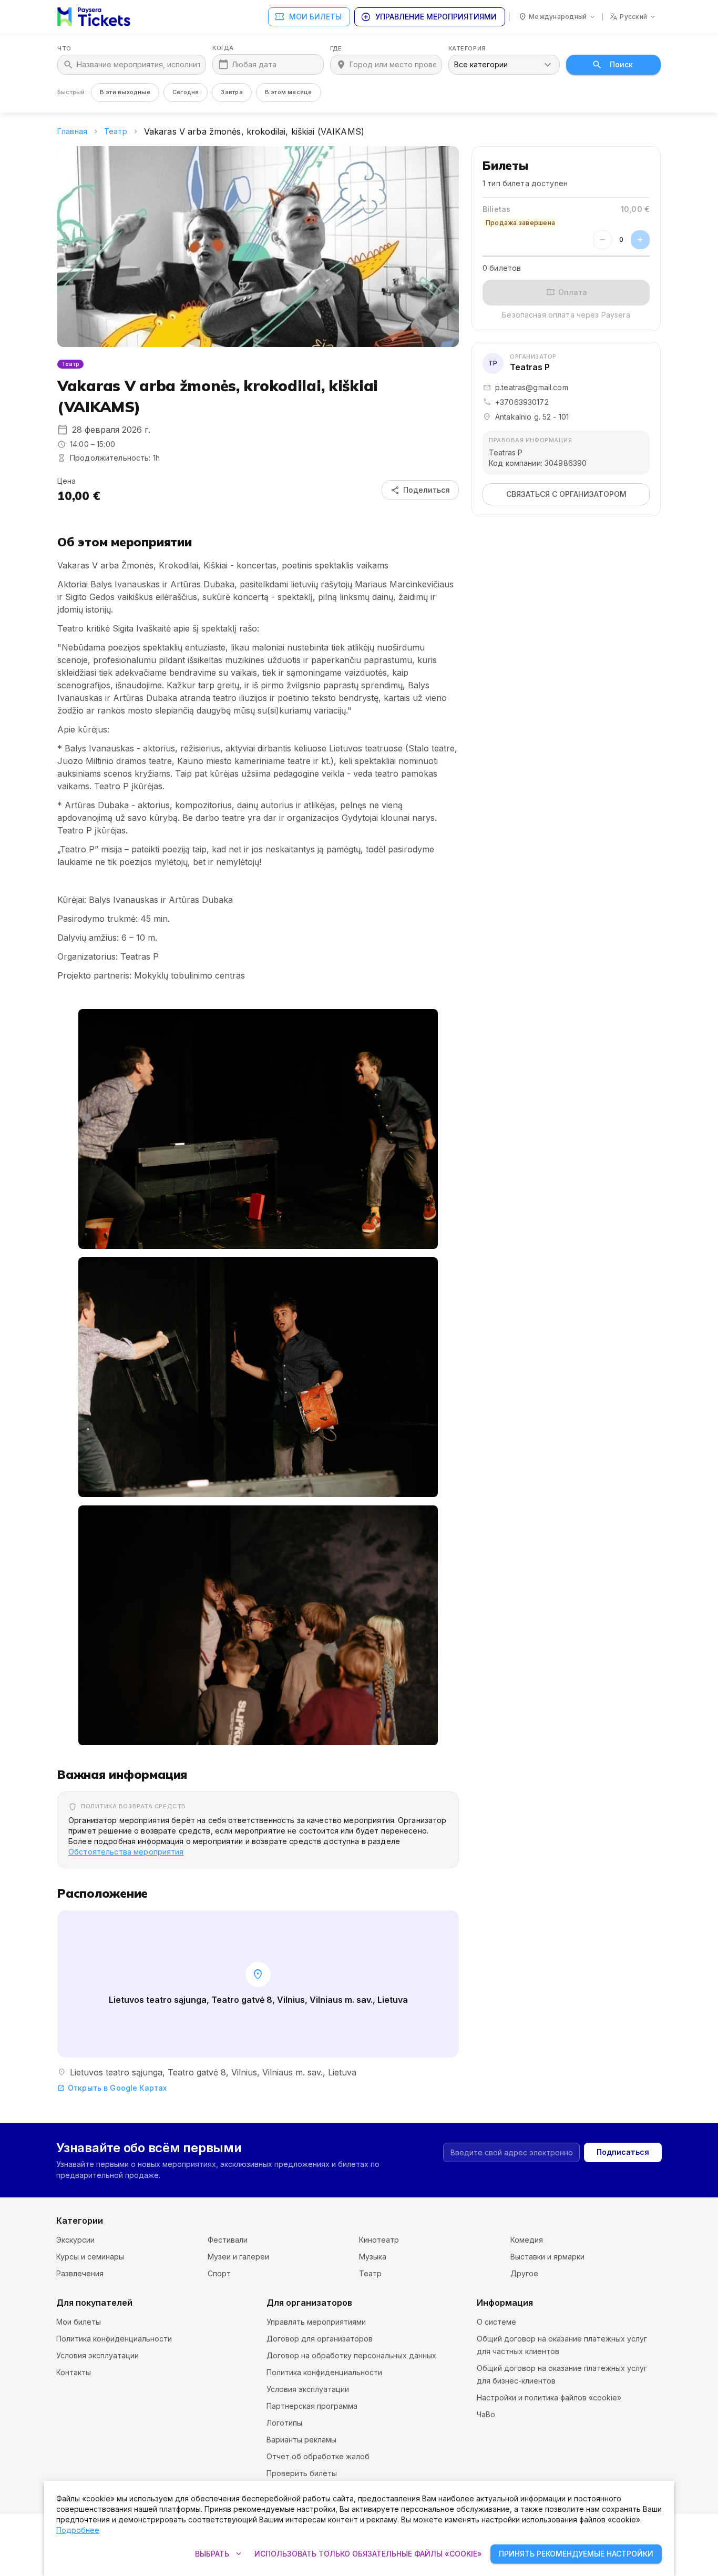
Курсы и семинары (90, 2257)
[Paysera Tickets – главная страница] (94, 17)
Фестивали (228, 2240)
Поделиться (420, 490)
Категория (467, 49)
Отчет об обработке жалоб (318, 2456)
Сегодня (186, 92)
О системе (496, 2322)
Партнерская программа (312, 2406)
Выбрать (219, 2554)
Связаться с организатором (566, 494)
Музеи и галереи (238, 2257)
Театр (116, 131)
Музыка (373, 2257)
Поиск (621, 64)
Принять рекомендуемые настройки (576, 2554)
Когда (223, 48)
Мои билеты (308, 17)
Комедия (527, 2240)
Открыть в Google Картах (112, 2088)
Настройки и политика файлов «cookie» (549, 2397)
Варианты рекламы (301, 2440)
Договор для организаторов (320, 2339)
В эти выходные (125, 92)
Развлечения (80, 2273)
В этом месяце (289, 92)
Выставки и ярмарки (547, 2257)
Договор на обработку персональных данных (351, 2355)
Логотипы (284, 2423)
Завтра (232, 92)
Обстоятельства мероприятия (126, 1852)
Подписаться (623, 2152)
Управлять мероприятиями (316, 2322)
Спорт (219, 2273)
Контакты (74, 2372)
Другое (524, 2273)
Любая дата (254, 64)
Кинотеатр (379, 2240)
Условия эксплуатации (98, 2355)
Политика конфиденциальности (114, 2339)
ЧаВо (486, 2414)
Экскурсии (75, 2240)
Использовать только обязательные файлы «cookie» (368, 2554)
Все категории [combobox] (481, 64)
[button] (258, 1129)
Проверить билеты (302, 2473)
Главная (72, 131)
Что (64, 49)
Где (336, 49)
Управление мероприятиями (429, 17)
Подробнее (78, 2530)
